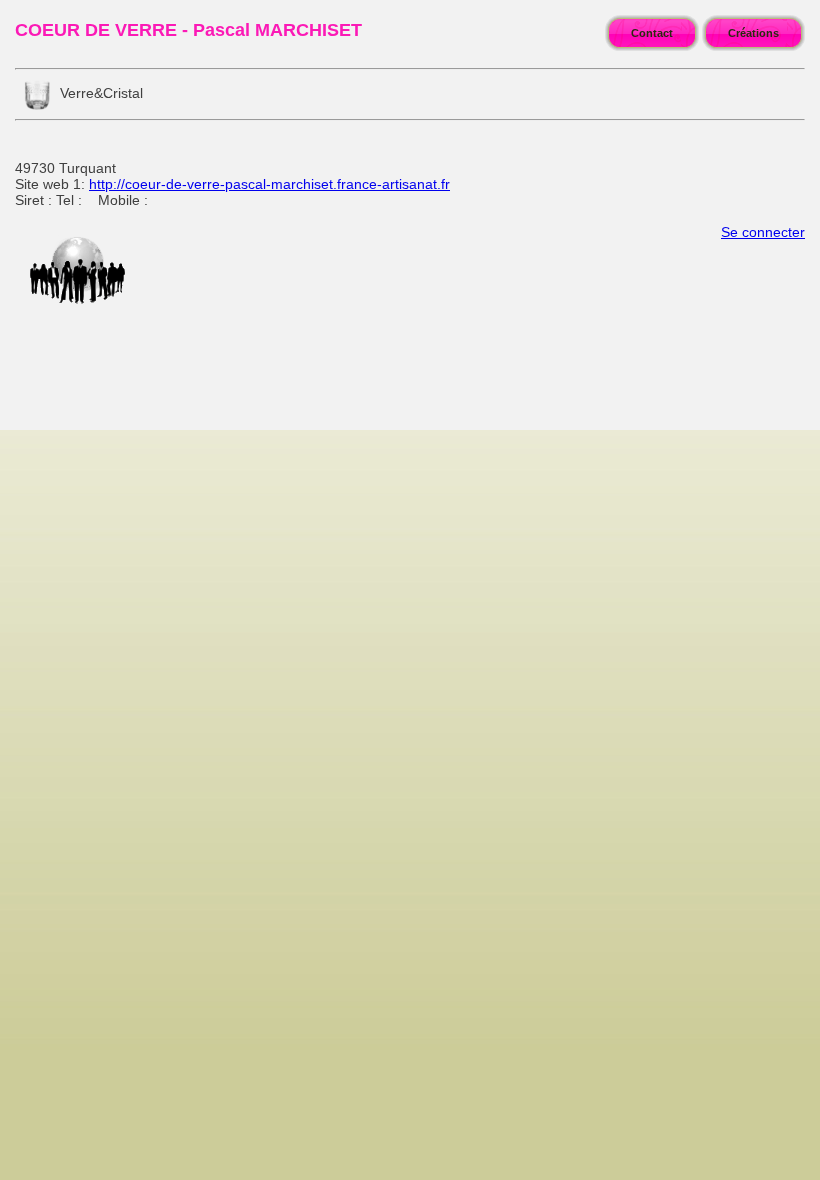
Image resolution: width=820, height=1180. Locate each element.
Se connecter (763, 232)
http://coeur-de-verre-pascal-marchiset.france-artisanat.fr (269, 184)
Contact (652, 33)
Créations (753, 33)
